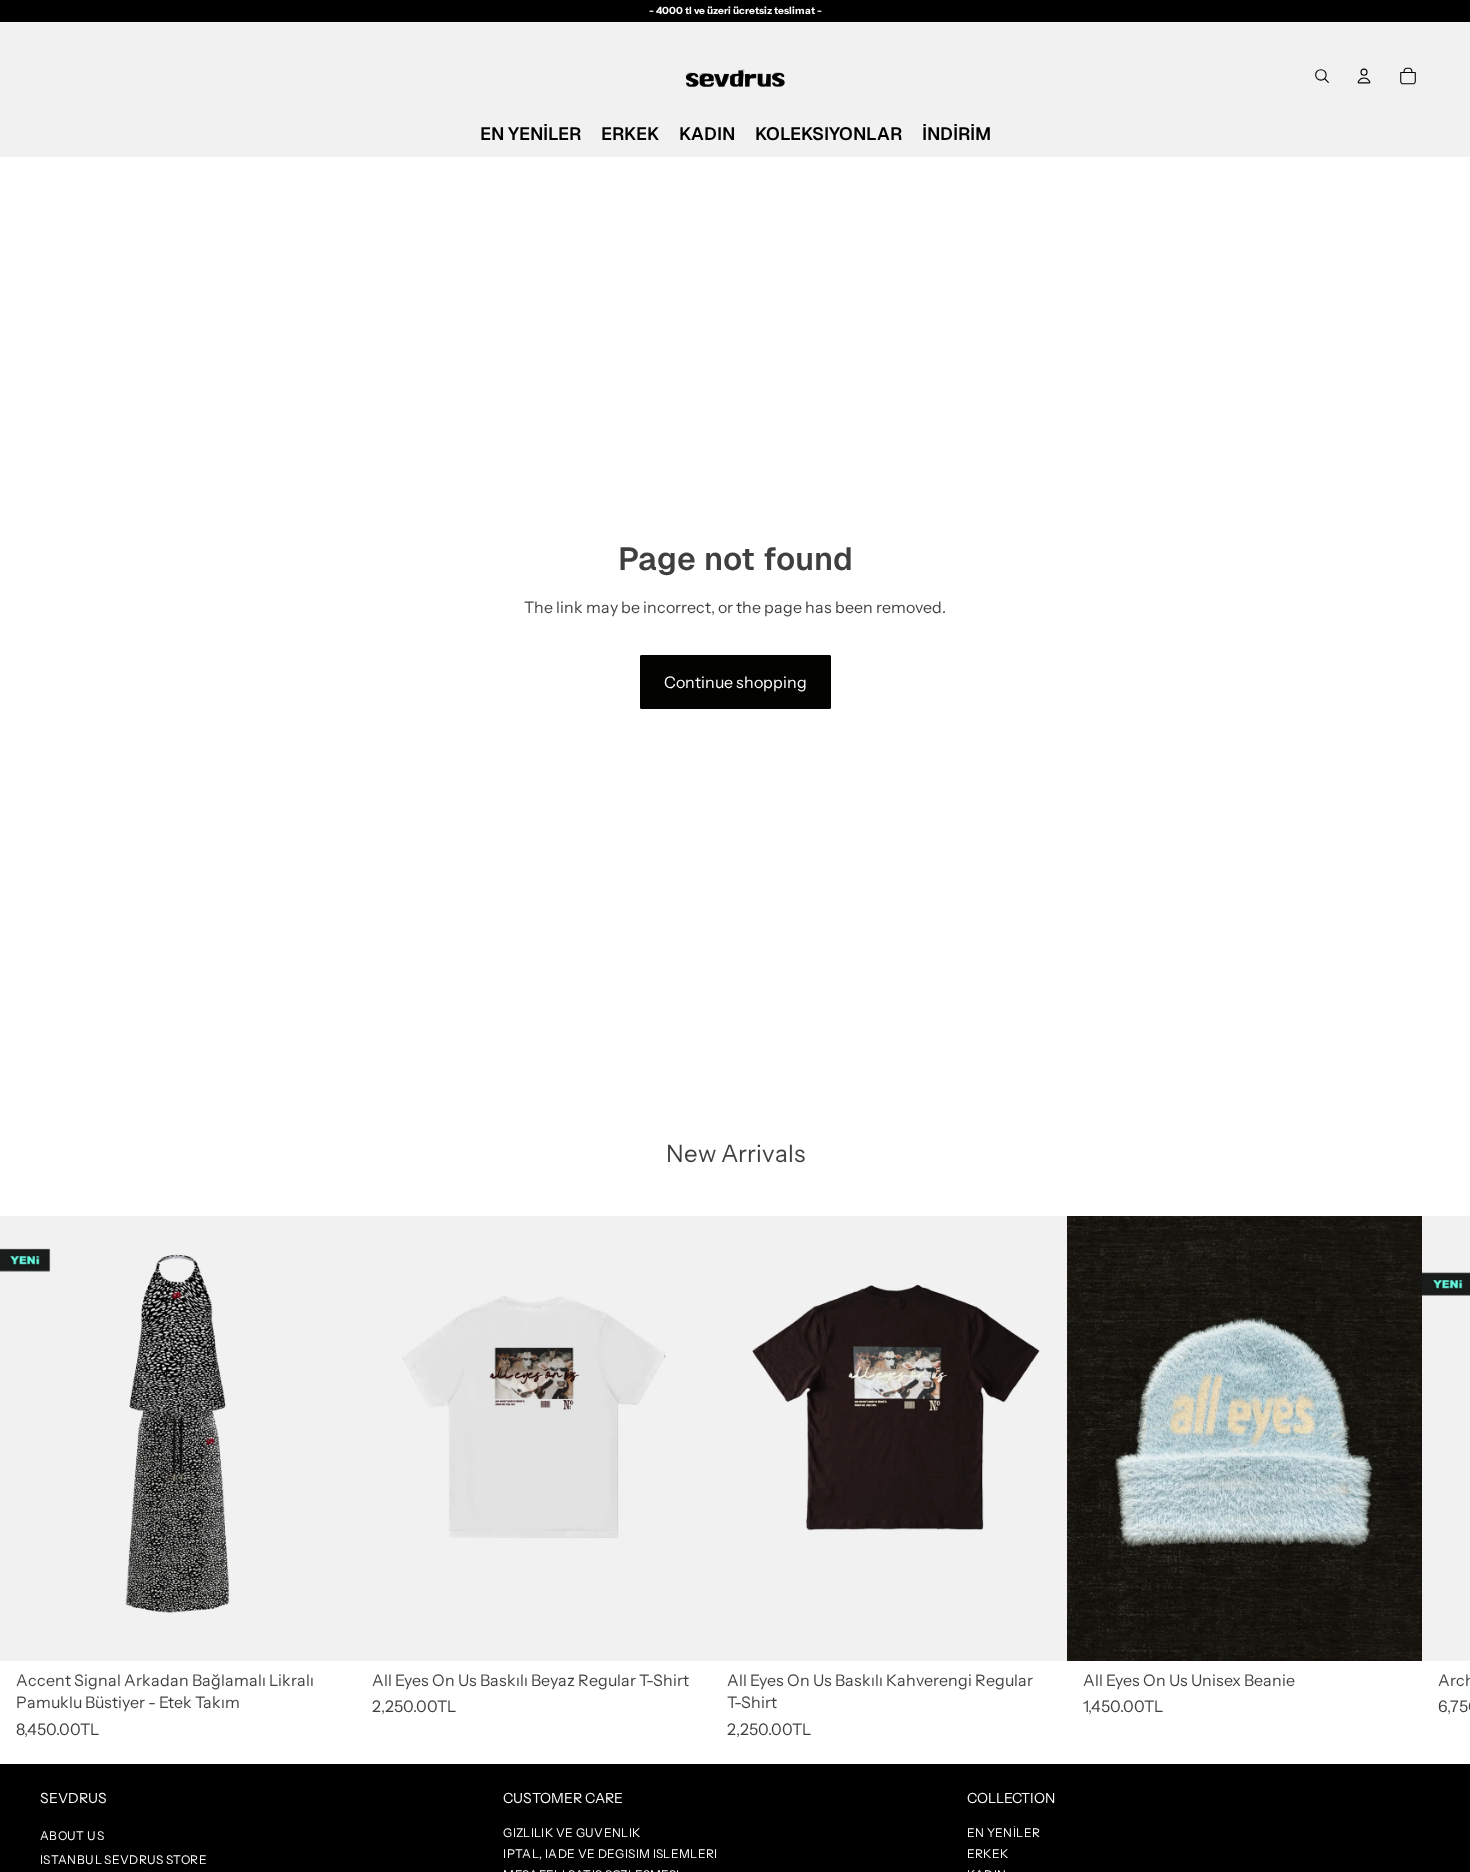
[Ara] (1322, 76)
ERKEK (988, 1853)
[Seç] (680, 1630)
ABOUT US (72, 1835)
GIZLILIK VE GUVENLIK (571, 1832)
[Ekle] (325, 1630)
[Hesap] (1364, 76)
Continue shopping (735, 682)
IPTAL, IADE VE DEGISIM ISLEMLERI (610, 1853)
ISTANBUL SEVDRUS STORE (123, 1859)
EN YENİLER (1004, 1832)
